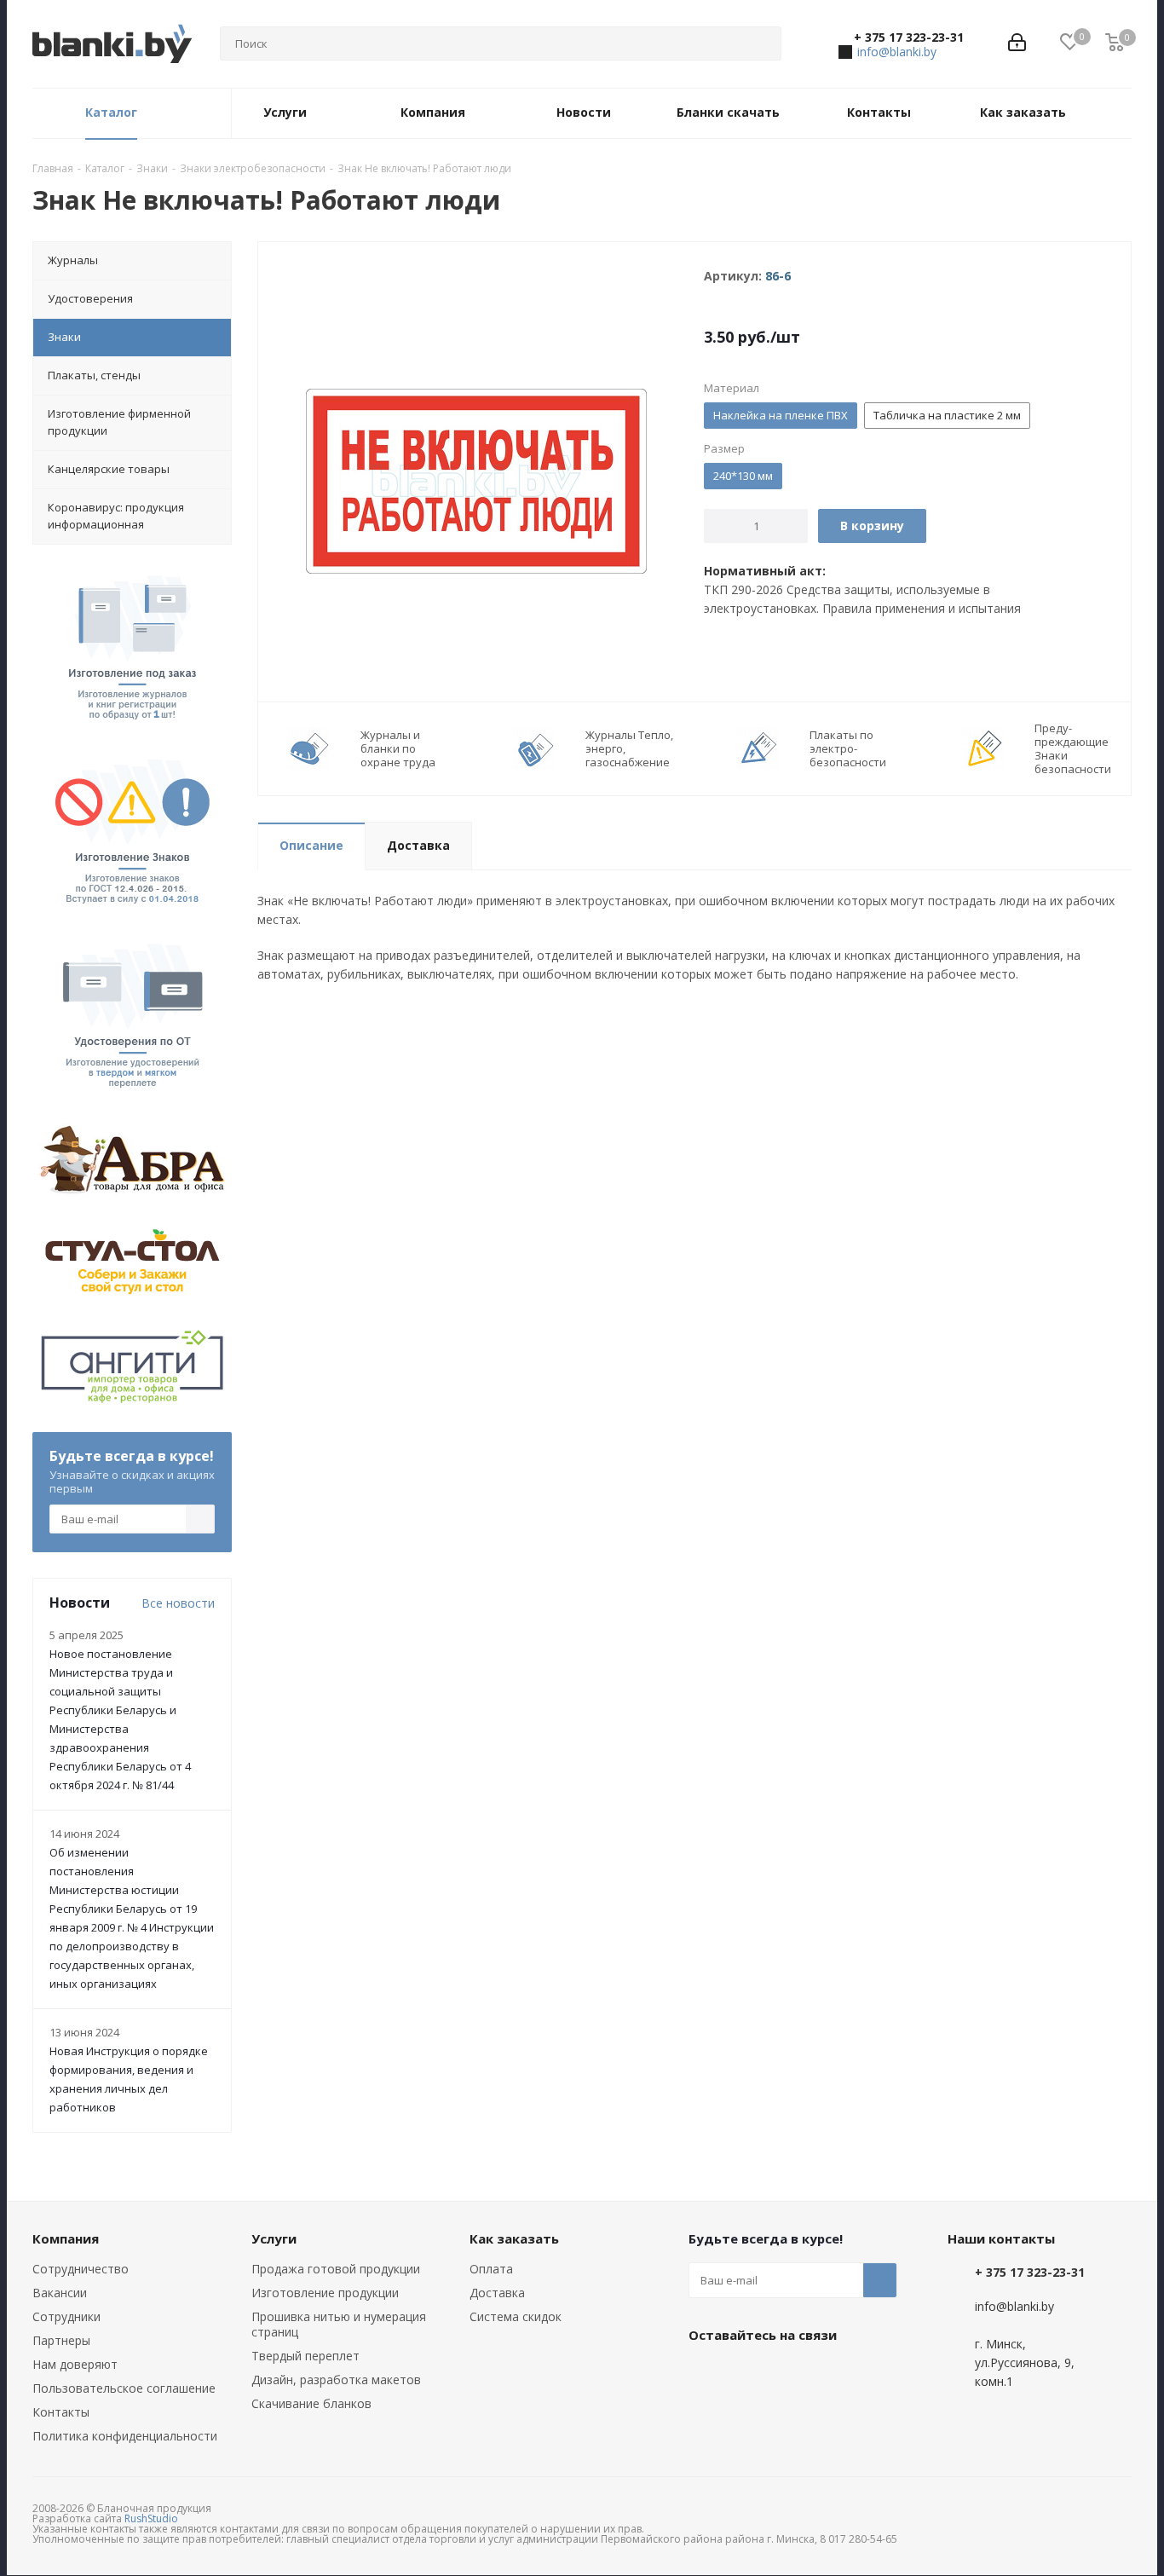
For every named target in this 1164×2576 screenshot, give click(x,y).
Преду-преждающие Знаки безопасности (1073, 748)
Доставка (497, 2293)
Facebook (748, 2374)
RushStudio (151, 2518)
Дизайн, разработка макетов (336, 2380)
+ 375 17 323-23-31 (909, 38)
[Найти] (761, 43)
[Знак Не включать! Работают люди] (476, 479)
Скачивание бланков (311, 2403)
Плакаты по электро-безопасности (848, 748)
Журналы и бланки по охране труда (398, 748)
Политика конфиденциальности (125, 2436)
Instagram (791, 2374)
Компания (66, 2238)
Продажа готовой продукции (336, 2269)
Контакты (61, 2412)
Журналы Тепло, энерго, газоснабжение (629, 748)
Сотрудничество (81, 2269)
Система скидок (516, 2316)
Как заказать (514, 2238)
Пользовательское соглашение (124, 2388)
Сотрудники (66, 2316)
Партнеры (61, 2340)
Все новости (178, 1603)
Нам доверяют (75, 2364)
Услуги (274, 2238)
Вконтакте (706, 2374)
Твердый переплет (305, 2356)
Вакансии (60, 2293)
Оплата (491, 2269)
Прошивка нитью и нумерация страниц (339, 2324)
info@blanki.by (897, 52)
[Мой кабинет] (1017, 44)
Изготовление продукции (325, 2293)
